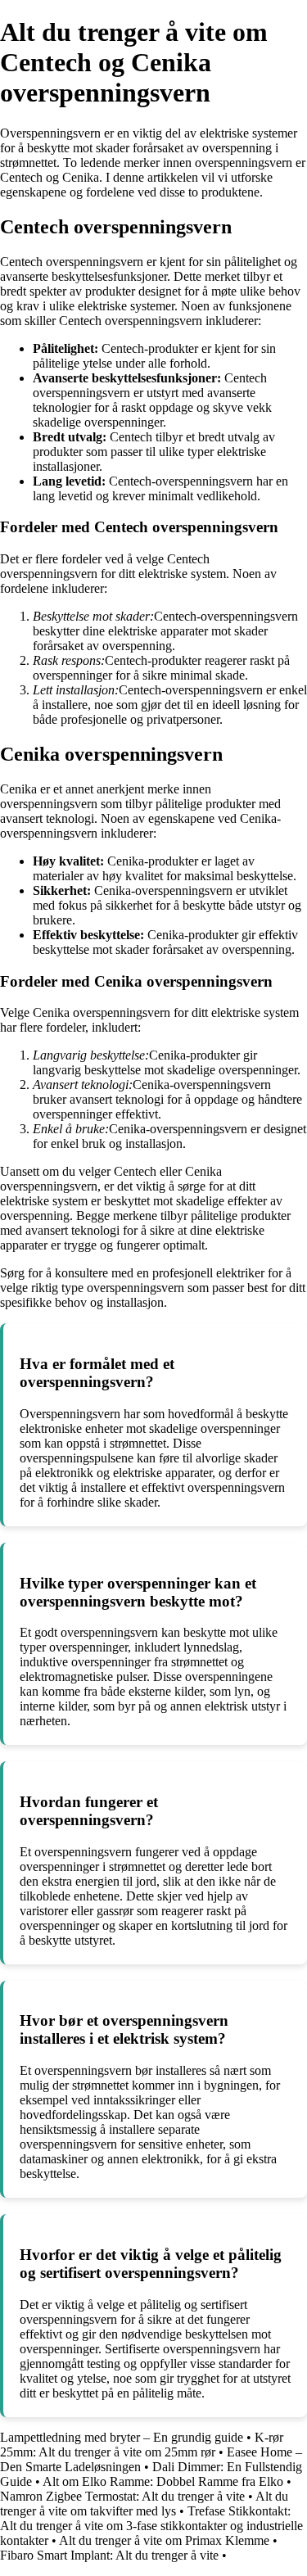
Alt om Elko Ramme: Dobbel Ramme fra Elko (163, 2481)
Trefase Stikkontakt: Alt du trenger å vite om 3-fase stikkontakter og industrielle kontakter (151, 2526)
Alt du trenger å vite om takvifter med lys (144, 2504)
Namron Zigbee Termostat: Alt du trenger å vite (122, 2496)
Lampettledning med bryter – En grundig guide (122, 2437)
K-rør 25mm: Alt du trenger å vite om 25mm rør (142, 2445)
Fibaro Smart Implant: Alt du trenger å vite (109, 2555)
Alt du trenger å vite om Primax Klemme (164, 2540)
